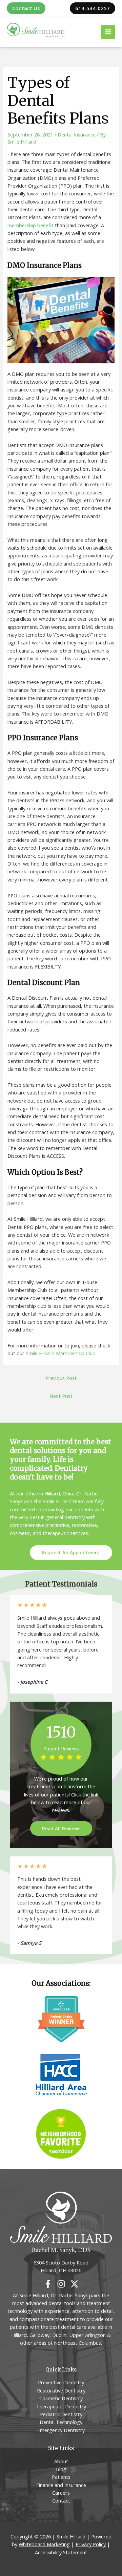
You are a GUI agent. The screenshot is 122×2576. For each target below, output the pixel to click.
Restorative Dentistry (61, 2390)
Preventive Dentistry (61, 2382)
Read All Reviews (61, 1828)
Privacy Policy (91, 2544)
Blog (61, 2469)
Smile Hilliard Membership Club (61, 1353)
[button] (26, 8)
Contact (61, 2500)
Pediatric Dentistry (61, 2414)
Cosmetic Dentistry (61, 2398)
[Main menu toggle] (108, 32)
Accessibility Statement (61, 2552)
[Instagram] (61, 2284)
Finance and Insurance (61, 2485)
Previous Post (61, 1378)
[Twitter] (74, 2284)
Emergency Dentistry (61, 2430)
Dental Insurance (77, 134)
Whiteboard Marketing (44, 2544)
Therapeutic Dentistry (61, 2406)
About (61, 2461)
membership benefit (30, 225)
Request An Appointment (71, 1552)
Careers (61, 2493)
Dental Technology (61, 2422)
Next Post (61, 1396)
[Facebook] (48, 2284)
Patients (61, 2477)
